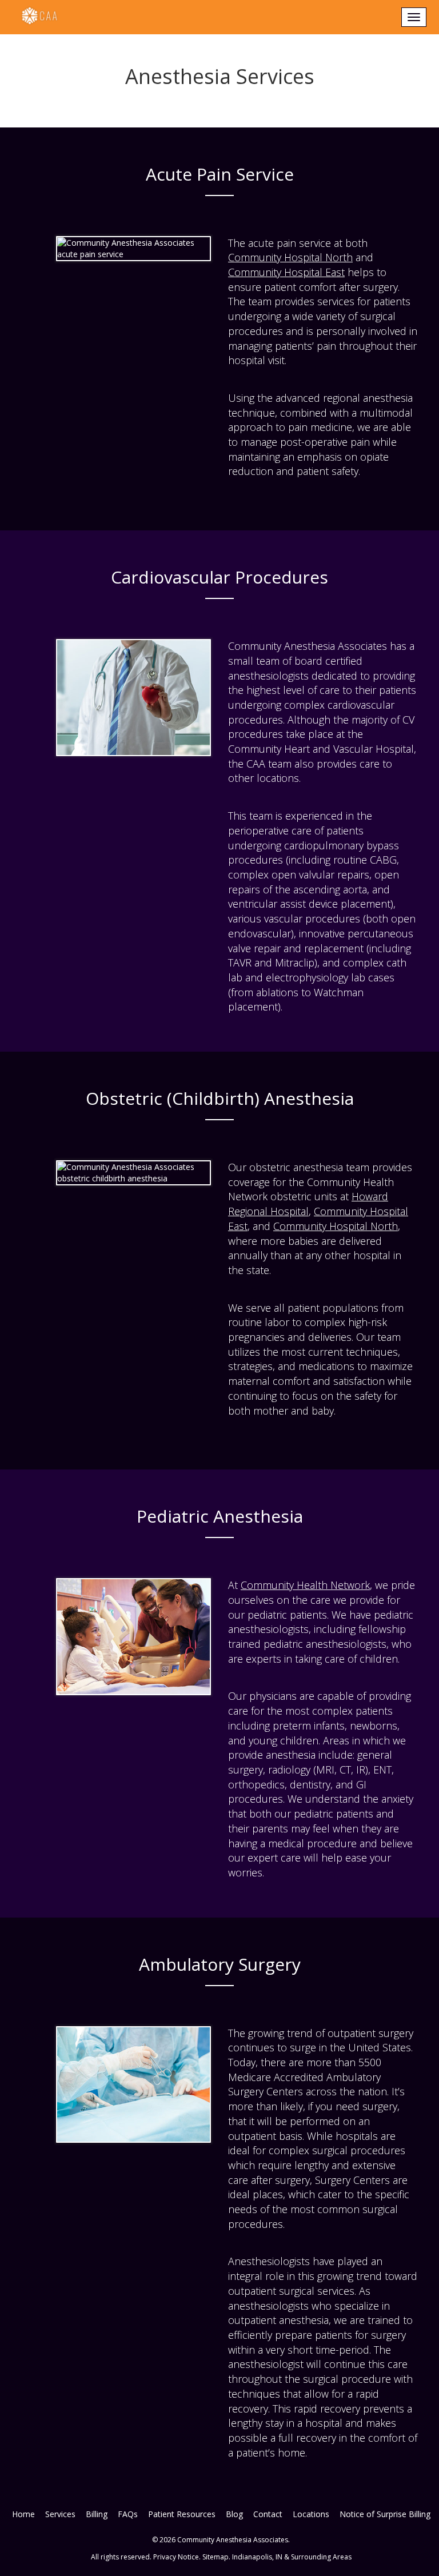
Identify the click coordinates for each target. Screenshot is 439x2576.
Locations (311, 2514)
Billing (97, 2514)
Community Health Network (305, 1585)
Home (23, 2514)
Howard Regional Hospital (308, 1204)
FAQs (128, 2514)
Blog (234, 2514)
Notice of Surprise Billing (385, 2514)
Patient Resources (182, 2514)
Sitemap (215, 2557)
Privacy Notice (176, 2557)
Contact (268, 2514)
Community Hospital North (290, 257)
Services (60, 2514)
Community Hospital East (286, 272)
